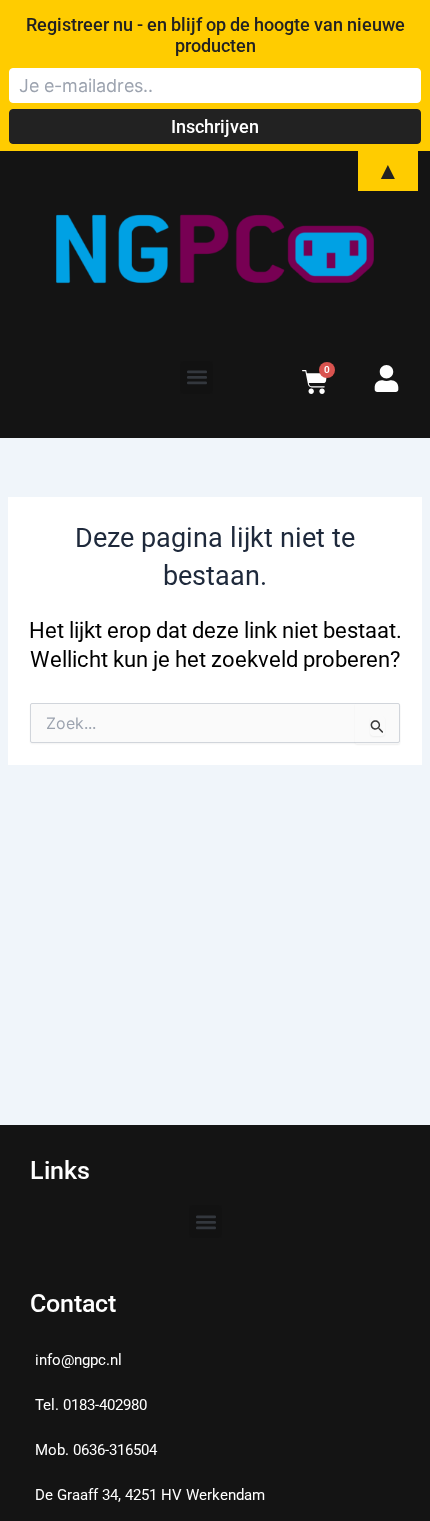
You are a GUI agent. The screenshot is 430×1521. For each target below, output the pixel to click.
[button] (196, 377)
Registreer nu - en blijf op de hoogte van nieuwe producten (215, 35)
